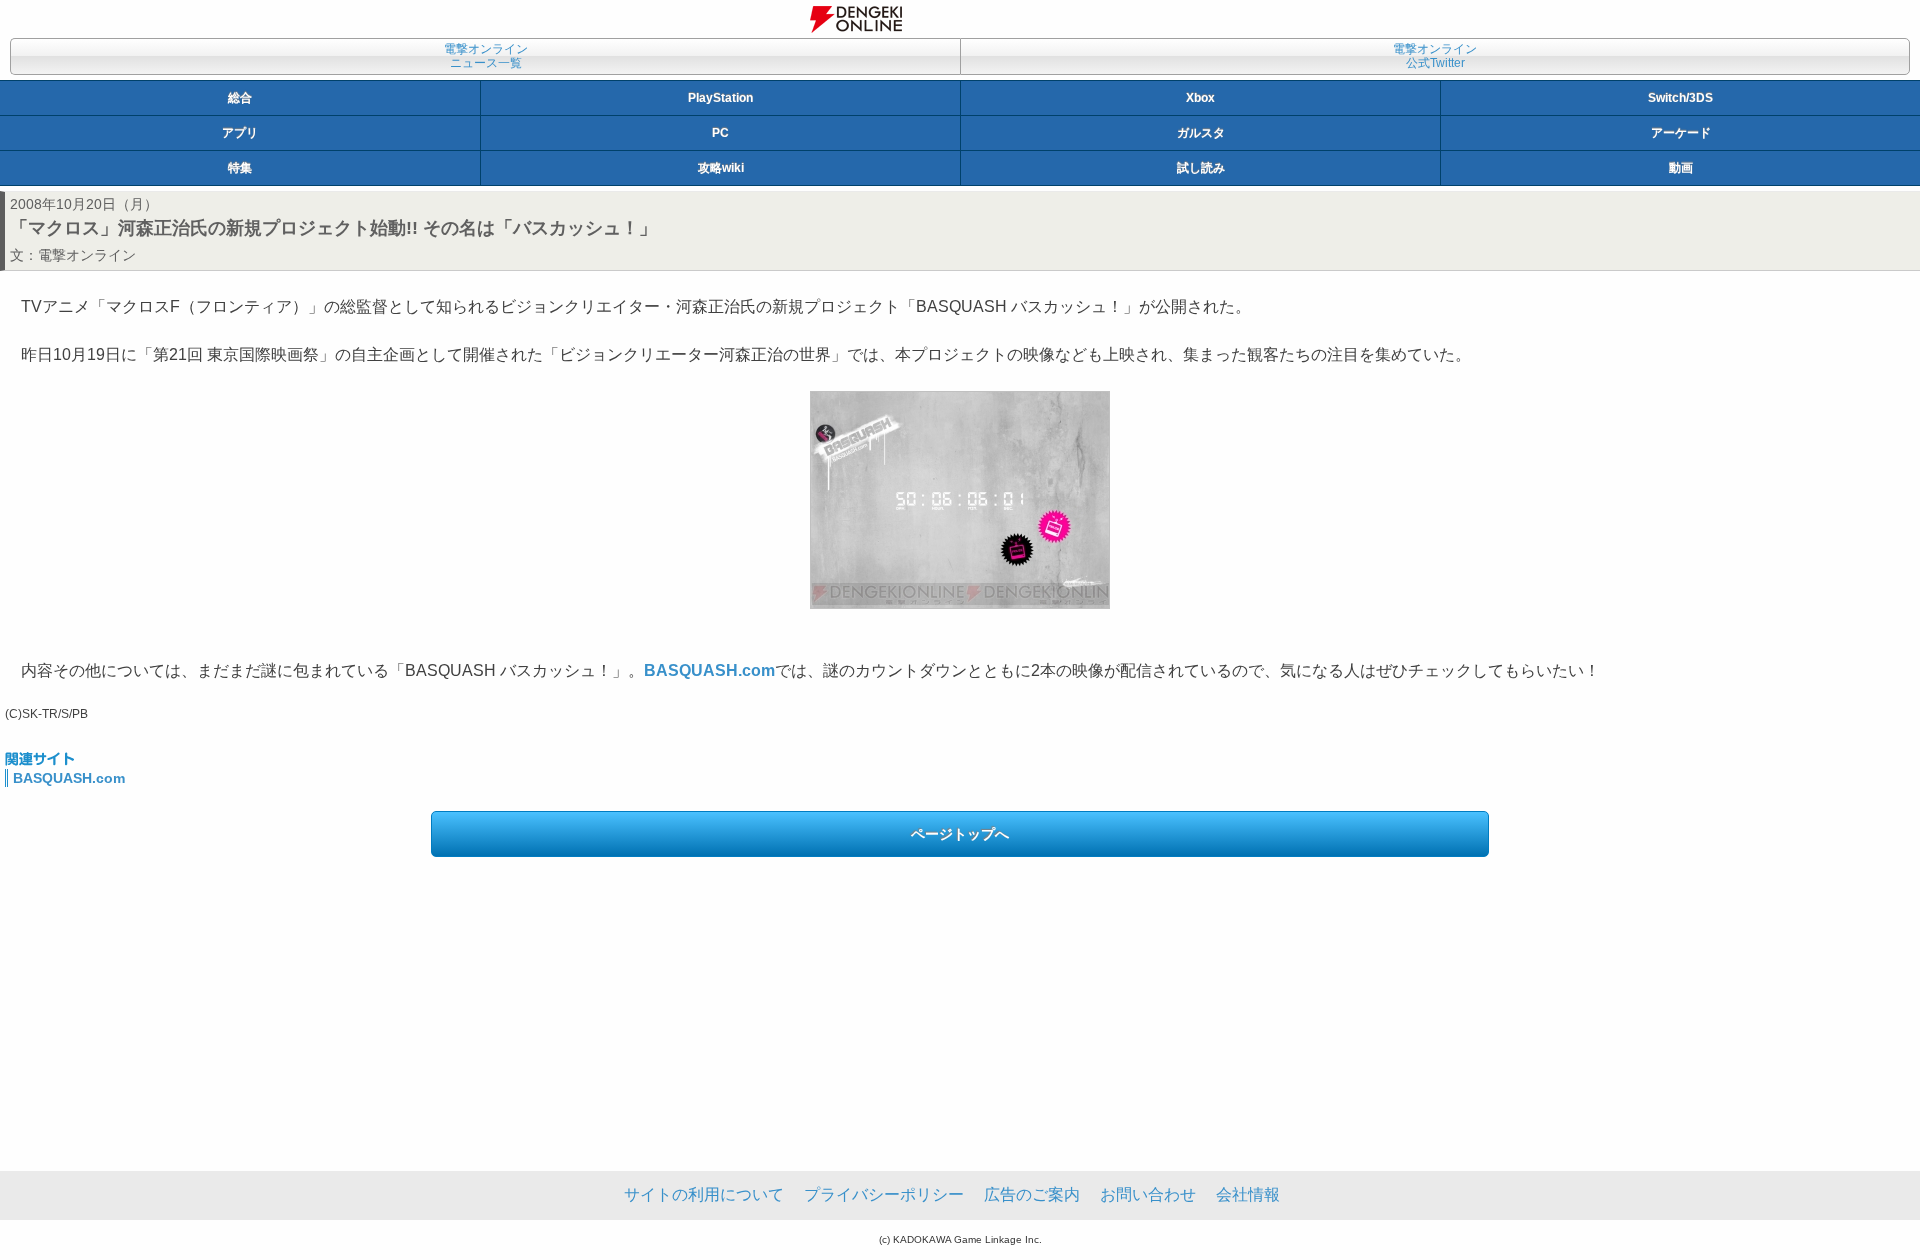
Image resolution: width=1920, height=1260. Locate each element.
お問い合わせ (1148, 1194)
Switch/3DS (1680, 98)
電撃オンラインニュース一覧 (486, 56)
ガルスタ (1201, 133)
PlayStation (720, 98)
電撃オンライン (87, 255)
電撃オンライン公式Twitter (1435, 56)
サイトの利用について (704, 1194)
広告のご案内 (1032, 1194)
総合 (240, 98)
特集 (240, 168)
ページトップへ (960, 834)
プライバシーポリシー (884, 1194)
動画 (1681, 168)
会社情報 (1248, 1194)
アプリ (240, 133)
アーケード (1681, 133)
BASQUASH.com (69, 778)
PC (720, 133)
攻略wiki (721, 168)
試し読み (1201, 168)
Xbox (1200, 98)
